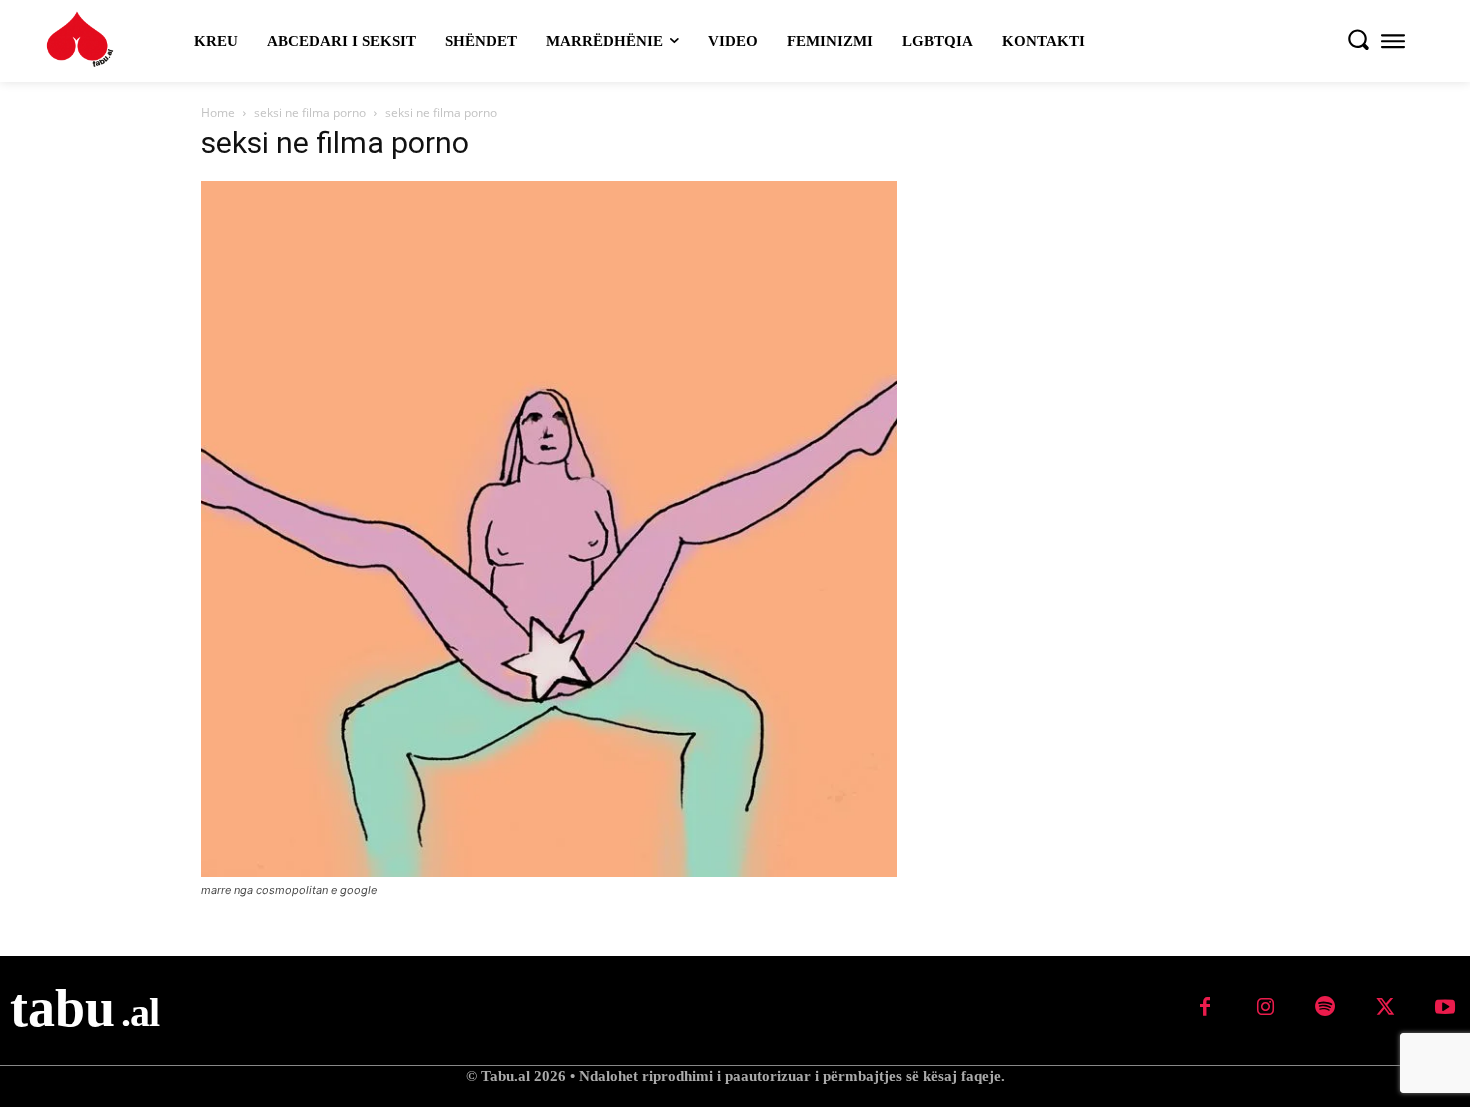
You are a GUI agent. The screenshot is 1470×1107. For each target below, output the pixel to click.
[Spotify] (1325, 1008)
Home (218, 112)
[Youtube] (1445, 1008)
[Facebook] (1205, 1008)
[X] (1385, 1008)
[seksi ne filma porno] (549, 871)
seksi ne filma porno (310, 112)
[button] (1358, 39)
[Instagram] (1265, 1008)
